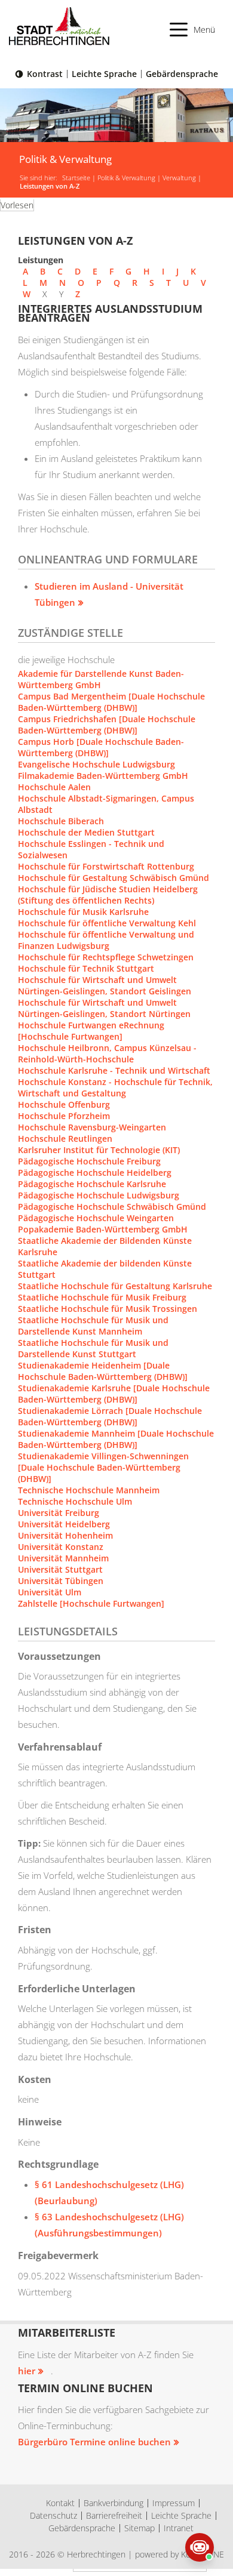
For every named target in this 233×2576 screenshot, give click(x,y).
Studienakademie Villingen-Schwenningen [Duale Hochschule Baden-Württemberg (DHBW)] (103, 1467)
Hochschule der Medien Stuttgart (86, 832)
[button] (193, 30)
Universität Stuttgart (60, 1569)
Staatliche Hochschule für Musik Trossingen (108, 1309)
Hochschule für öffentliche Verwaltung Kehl (107, 923)
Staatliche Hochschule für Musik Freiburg (102, 1297)
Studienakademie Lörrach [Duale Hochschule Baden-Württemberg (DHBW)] (110, 1416)
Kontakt (60, 2503)
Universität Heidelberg (64, 1524)
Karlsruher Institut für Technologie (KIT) (99, 1150)
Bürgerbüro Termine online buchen (94, 2442)
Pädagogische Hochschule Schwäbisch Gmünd (112, 1207)
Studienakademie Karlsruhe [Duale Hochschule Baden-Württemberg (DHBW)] (114, 1394)
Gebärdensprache (182, 74)
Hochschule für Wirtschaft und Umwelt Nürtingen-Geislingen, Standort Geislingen (105, 985)
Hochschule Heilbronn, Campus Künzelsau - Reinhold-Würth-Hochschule (107, 1053)
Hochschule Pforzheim (64, 1116)
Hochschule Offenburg (64, 1104)
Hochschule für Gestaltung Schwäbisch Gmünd (114, 878)
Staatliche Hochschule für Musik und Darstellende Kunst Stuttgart (93, 1348)
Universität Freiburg (59, 1513)
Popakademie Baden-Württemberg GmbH (103, 1229)
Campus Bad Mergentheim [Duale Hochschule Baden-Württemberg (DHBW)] (111, 702)
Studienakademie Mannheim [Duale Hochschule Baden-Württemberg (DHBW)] (116, 1439)
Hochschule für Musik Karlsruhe (83, 912)
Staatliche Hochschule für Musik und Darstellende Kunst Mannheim (93, 1326)
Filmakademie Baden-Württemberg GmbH (103, 776)
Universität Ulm (50, 1592)
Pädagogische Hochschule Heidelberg (95, 1173)
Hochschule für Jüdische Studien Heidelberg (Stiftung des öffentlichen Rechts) (108, 895)
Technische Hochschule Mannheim (89, 1490)
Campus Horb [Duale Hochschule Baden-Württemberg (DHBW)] (101, 747)
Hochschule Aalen (54, 787)
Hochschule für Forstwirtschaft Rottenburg (106, 866)
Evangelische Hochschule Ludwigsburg (96, 764)
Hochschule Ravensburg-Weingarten (92, 1127)
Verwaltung (179, 178)
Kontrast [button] (45, 74)
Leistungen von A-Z (50, 186)
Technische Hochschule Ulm (75, 1501)
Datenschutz (53, 2515)
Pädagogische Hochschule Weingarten (96, 1218)
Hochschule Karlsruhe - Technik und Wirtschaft (114, 1070)
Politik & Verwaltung (126, 178)
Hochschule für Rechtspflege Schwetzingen (106, 957)
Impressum (174, 2503)
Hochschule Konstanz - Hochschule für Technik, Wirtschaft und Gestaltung (115, 1087)
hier (27, 2371)
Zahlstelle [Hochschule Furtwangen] (91, 1603)
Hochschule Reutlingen (65, 1138)
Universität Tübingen (61, 1581)
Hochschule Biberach (61, 821)
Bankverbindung (114, 2503)
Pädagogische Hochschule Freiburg (89, 1161)
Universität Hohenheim (65, 1535)
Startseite (76, 178)
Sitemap (140, 2528)
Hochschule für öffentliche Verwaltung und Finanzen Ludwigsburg (106, 940)
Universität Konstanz (61, 1547)
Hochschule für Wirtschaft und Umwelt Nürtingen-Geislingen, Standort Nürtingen (104, 1008)
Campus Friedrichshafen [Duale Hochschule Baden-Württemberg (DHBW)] (107, 725)
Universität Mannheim (63, 1558)
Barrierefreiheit (114, 2515)
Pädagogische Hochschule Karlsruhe (92, 1184)
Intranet (179, 2528)
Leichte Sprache (104, 74)
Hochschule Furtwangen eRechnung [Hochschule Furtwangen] (91, 1031)
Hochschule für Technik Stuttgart (86, 968)
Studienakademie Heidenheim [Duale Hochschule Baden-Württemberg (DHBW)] (103, 1371)
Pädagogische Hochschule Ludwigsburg (99, 1195)
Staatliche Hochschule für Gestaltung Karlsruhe (115, 1286)
